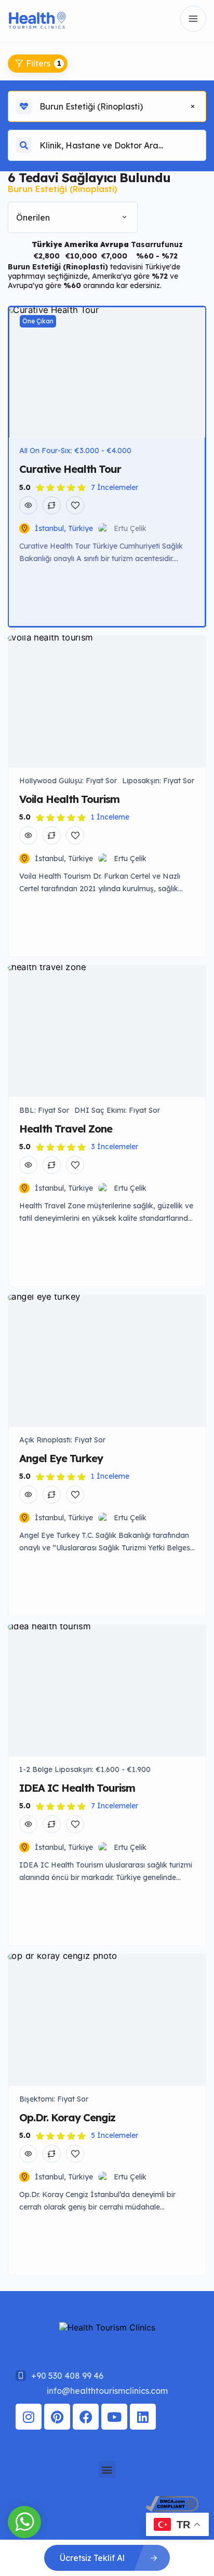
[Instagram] (29, 2417)
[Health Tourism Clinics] (37, 19)
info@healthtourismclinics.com (107, 2391)
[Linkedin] (143, 2417)
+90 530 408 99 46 (67, 2376)
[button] (107, 2469)
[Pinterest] (57, 2417)
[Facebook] (86, 2417)
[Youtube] (114, 2417)
